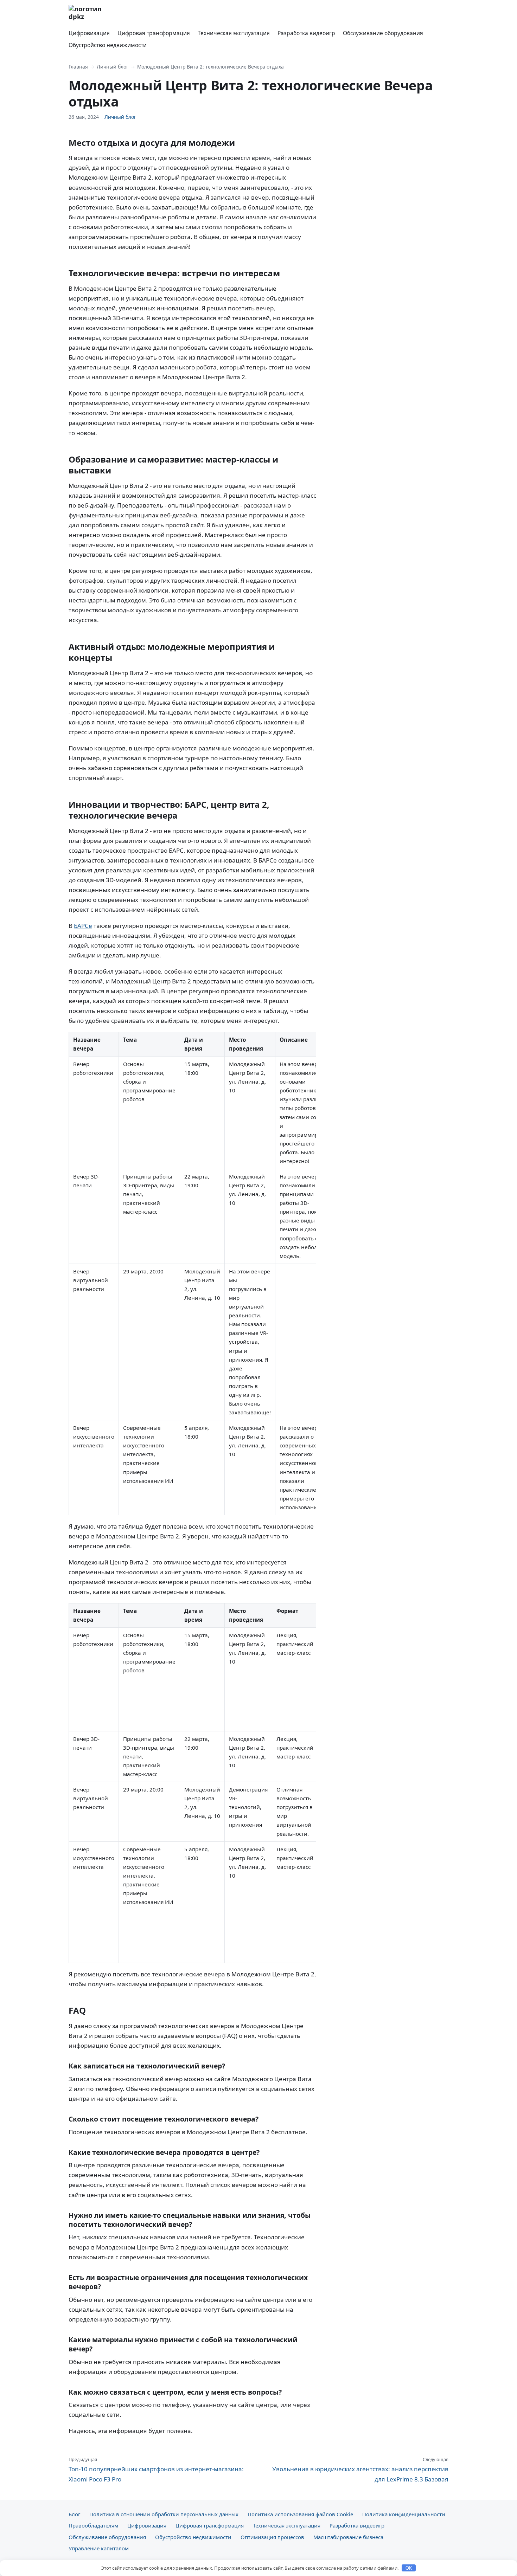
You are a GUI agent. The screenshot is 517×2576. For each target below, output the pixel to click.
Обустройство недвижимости (108, 45)
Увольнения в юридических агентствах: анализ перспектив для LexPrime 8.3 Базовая (360, 2470)
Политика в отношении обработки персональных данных (164, 2514)
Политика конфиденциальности (404, 2514)
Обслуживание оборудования (383, 33)
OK (409, 2568)
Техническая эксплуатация (234, 33)
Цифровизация (89, 33)
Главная (78, 67)
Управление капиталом (99, 2548)
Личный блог (113, 67)
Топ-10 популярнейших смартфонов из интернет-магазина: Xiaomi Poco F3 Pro (156, 2470)
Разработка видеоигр (306, 33)
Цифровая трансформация (154, 33)
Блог (74, 2514)
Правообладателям (93, 2525)
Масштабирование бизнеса (348, 2537)
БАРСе (83, 926)
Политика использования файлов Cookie (300, 2514)
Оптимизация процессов (272, 2537)
